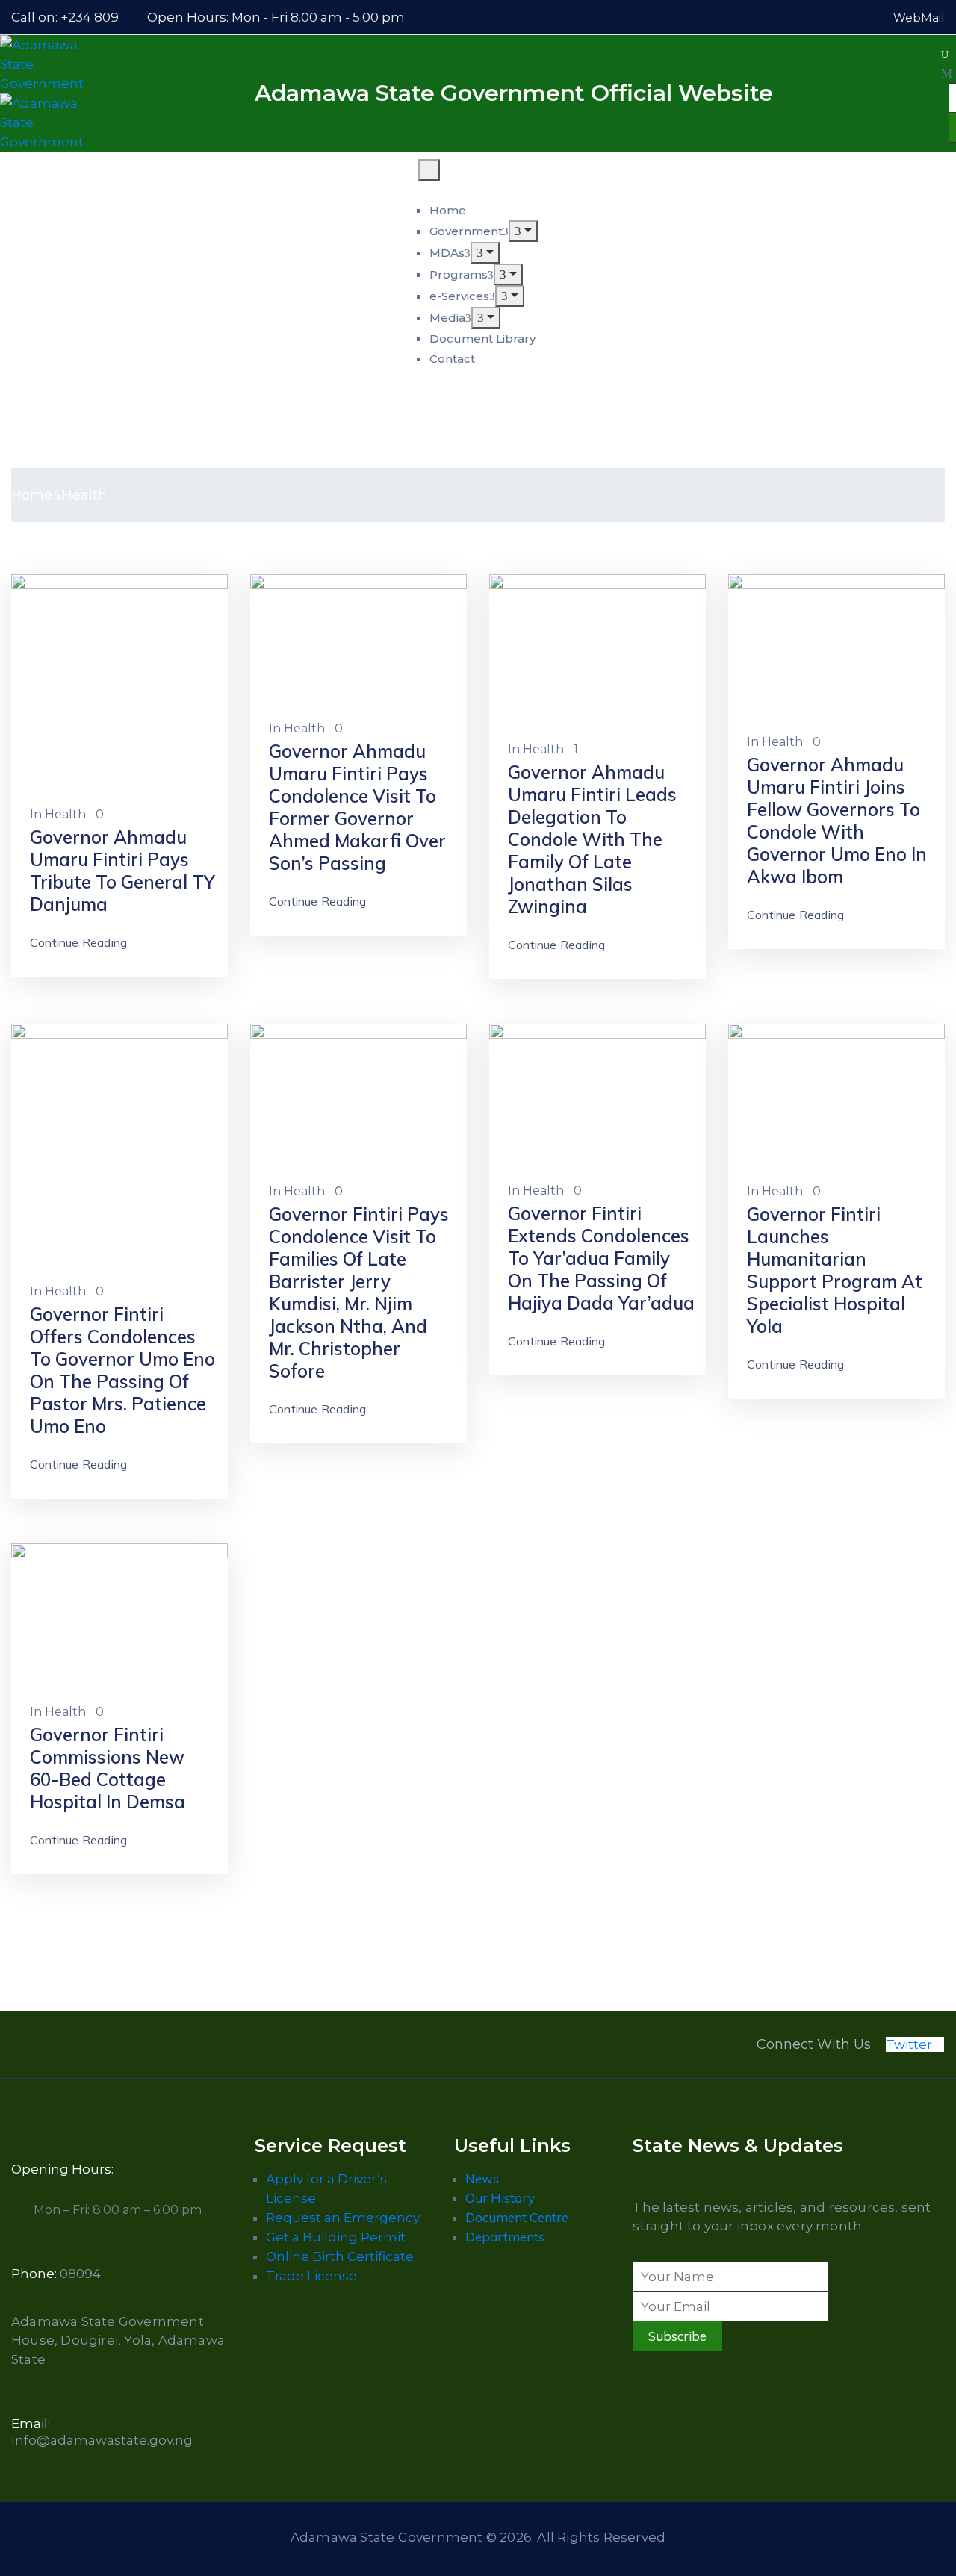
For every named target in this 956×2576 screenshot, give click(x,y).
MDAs (447, 253)
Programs (459, 274)
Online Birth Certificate (340, 2256)
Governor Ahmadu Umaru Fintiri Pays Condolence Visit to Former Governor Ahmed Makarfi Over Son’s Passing (357, 807)
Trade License (311, 2276)
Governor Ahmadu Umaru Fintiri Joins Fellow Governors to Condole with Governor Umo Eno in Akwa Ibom (837, 821)
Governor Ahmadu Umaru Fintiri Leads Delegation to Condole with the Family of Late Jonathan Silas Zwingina (592, 839)
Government (466, 231)
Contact (452, 359)
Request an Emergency (343, 2218)
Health (65, 814)
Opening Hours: (62, 2169)
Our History (500, 2198)
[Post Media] (119, 681)
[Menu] (523, 231)
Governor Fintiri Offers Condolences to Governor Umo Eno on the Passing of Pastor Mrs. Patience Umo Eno (122, 1370)
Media (447, 318)
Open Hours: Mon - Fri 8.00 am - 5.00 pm (276, 17)
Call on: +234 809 (65, 17)
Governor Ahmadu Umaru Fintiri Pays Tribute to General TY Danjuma (122, 871)
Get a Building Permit (336, 2237)
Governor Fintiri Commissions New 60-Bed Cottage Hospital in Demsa (108, 1768)
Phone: (56, 2274)
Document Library (482, 339)
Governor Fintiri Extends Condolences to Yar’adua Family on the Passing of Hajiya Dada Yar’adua (601, 1258)
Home (448, 210)
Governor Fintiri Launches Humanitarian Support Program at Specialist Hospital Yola (835, 1270)
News (482, 2178)
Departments (505, 2237)
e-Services (459, 296)
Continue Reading (78, 942)
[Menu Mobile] (429, 170)
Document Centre (517, 2217)
